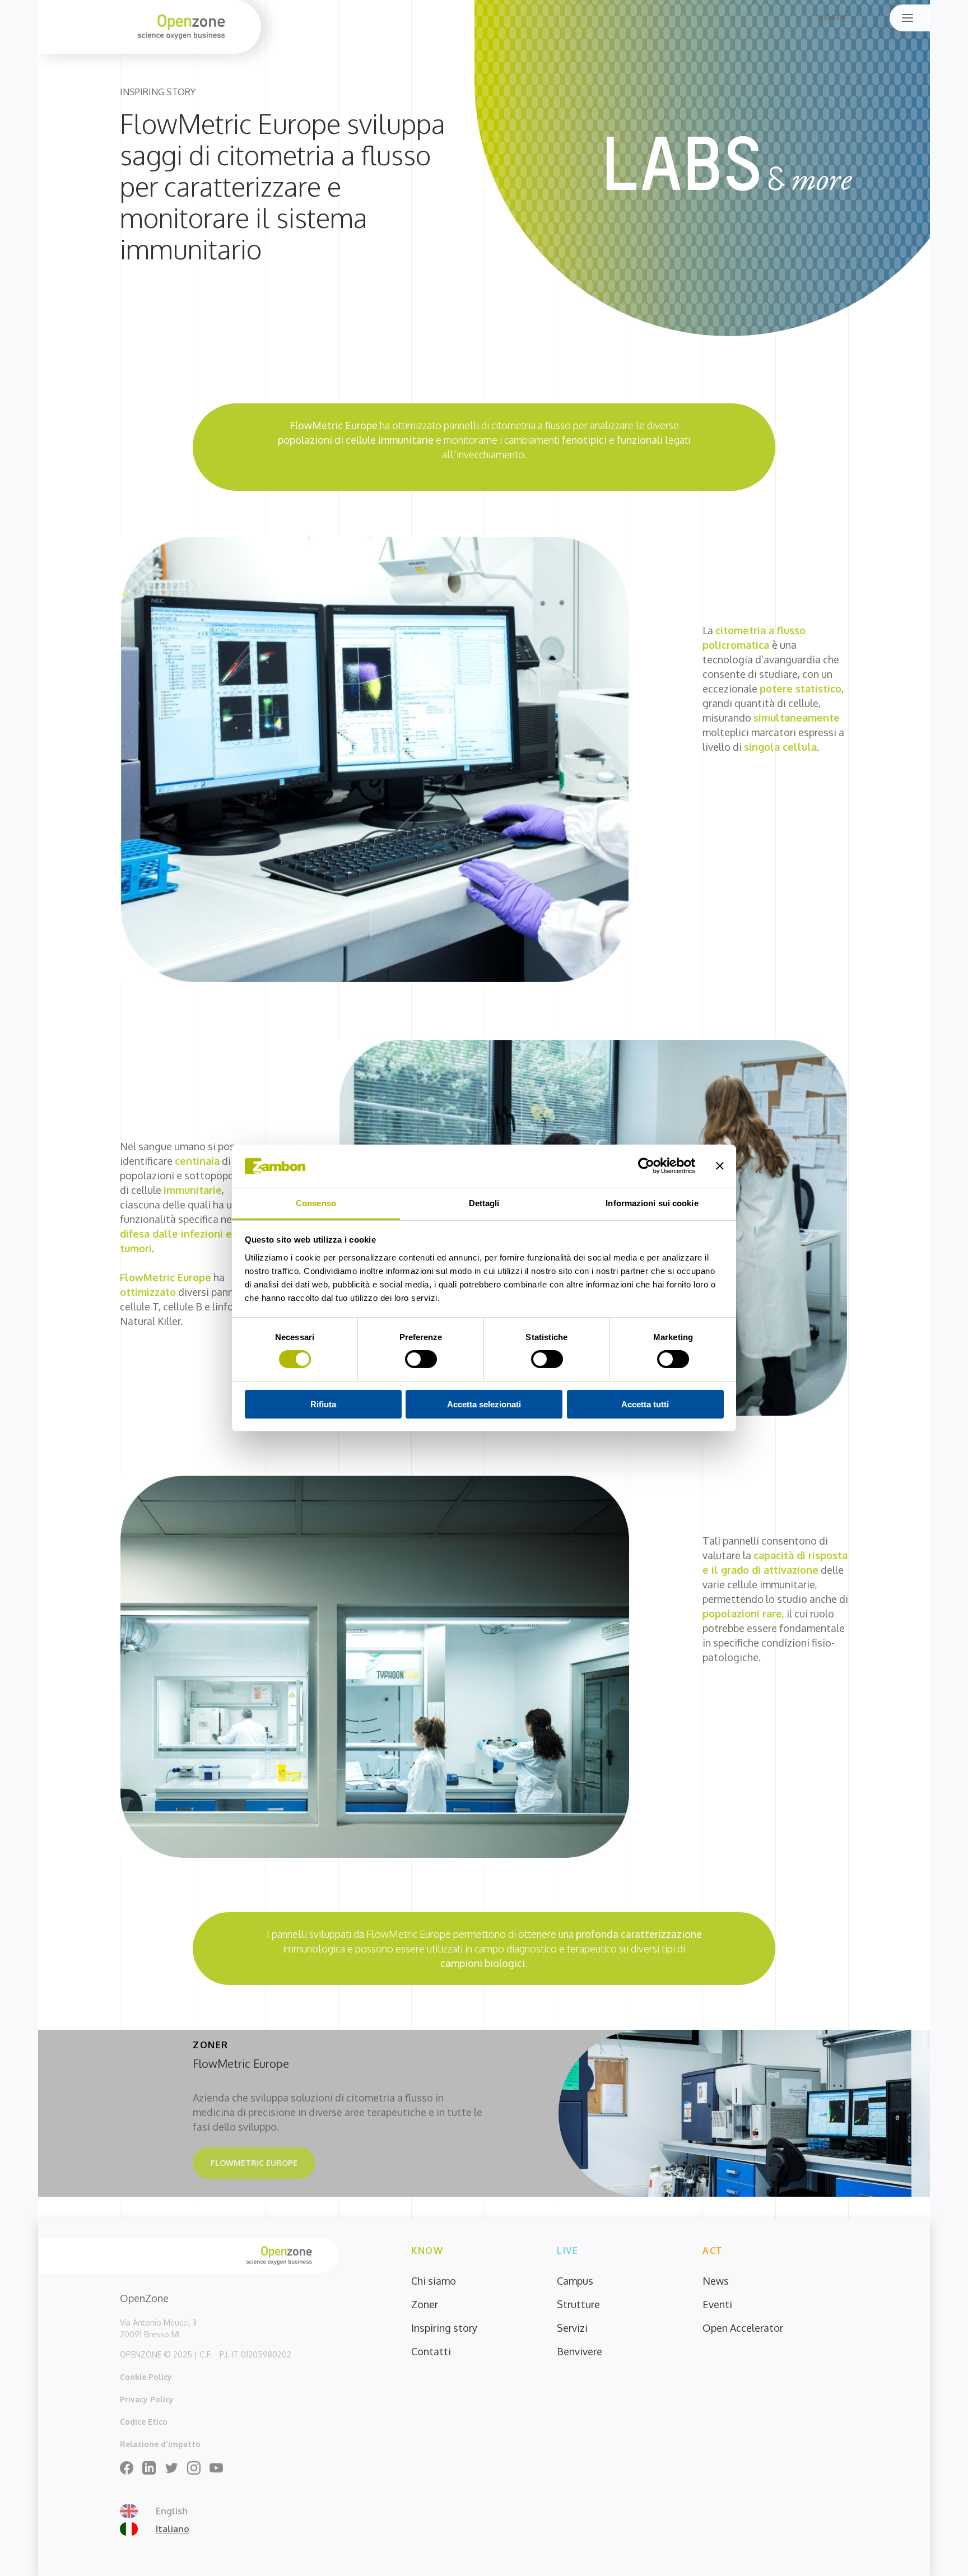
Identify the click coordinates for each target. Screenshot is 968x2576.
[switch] (421, 1359)
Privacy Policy (147, 2399)
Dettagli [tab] (484, 1203)
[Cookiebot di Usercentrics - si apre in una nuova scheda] (646, 1166)
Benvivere (580, 2351)
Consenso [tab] (316, 1203)
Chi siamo (434, 2281)
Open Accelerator (743, 2328)
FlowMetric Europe (254, 2163)
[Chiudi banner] (720, 1166)
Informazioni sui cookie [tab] (652, 1203)
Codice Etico (144, 2422)
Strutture (578, 2304)
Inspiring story (444, 2328)
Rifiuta (323, 1404)
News (716, 2281)
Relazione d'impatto (160, 2444)
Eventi (717, 2304)
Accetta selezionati (484, 1404)
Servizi (572, 2328)
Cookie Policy (146, 2377)
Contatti (431, 2351)
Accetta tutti (645, 1404)
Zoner (425, 2304)
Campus (575, 2281)
